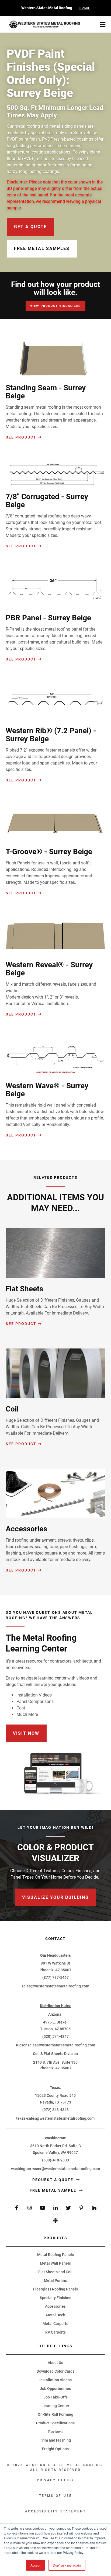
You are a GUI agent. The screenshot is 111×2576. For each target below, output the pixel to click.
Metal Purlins (55, 2280)
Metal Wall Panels (55, 2263)
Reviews (55, 2432)
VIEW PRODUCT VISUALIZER (55, 306)
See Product (21, 437)
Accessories (26, 1529)
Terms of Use (56, 2496)
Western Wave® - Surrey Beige (47, 1090)
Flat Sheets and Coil (55, 2272)
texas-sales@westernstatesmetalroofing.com (55, 2118)
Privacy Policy (55, 2480)
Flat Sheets (24, 1289)
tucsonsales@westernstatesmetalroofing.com (55, 2045)
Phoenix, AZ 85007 (55, 1970)
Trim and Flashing (55, 2440)
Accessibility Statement (55, 2511)
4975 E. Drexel (55, 2022)
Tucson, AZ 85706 (55, 2029)
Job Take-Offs (55, 2397)
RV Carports (55, 2332)
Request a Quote (53, 2180)
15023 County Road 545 (55, 2095)
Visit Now (26, 1733)
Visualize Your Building (55, 1897)
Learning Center (55, 2406)
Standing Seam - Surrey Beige (46, 392)
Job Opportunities (55, 2389)
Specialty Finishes (55, 2298)
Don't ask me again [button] (67, 2565)
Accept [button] (35, 2565)
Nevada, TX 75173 (55, 2102)
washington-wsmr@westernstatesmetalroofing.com (55, 2169)
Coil (12, 1409)
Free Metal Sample (54, 2190)
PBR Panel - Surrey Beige (48, 618)
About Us (55, 2363)
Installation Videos (55, 2380)
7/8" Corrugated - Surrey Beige (47, 501)
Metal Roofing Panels (55, 2255)
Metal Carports (55, 2324)
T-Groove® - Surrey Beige (49, 852)
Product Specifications (55, 2423)
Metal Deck (55, 2315)
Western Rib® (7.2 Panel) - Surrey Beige (51, 735)
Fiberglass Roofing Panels (55, 2289)
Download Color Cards (55, 2371)
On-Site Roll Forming (55, 2414)
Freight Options (55, 2449)
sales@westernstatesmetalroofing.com (55, 1986)
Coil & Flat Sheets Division (55, 2054)
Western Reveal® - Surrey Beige (49, 969)
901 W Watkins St (55, 1963)
